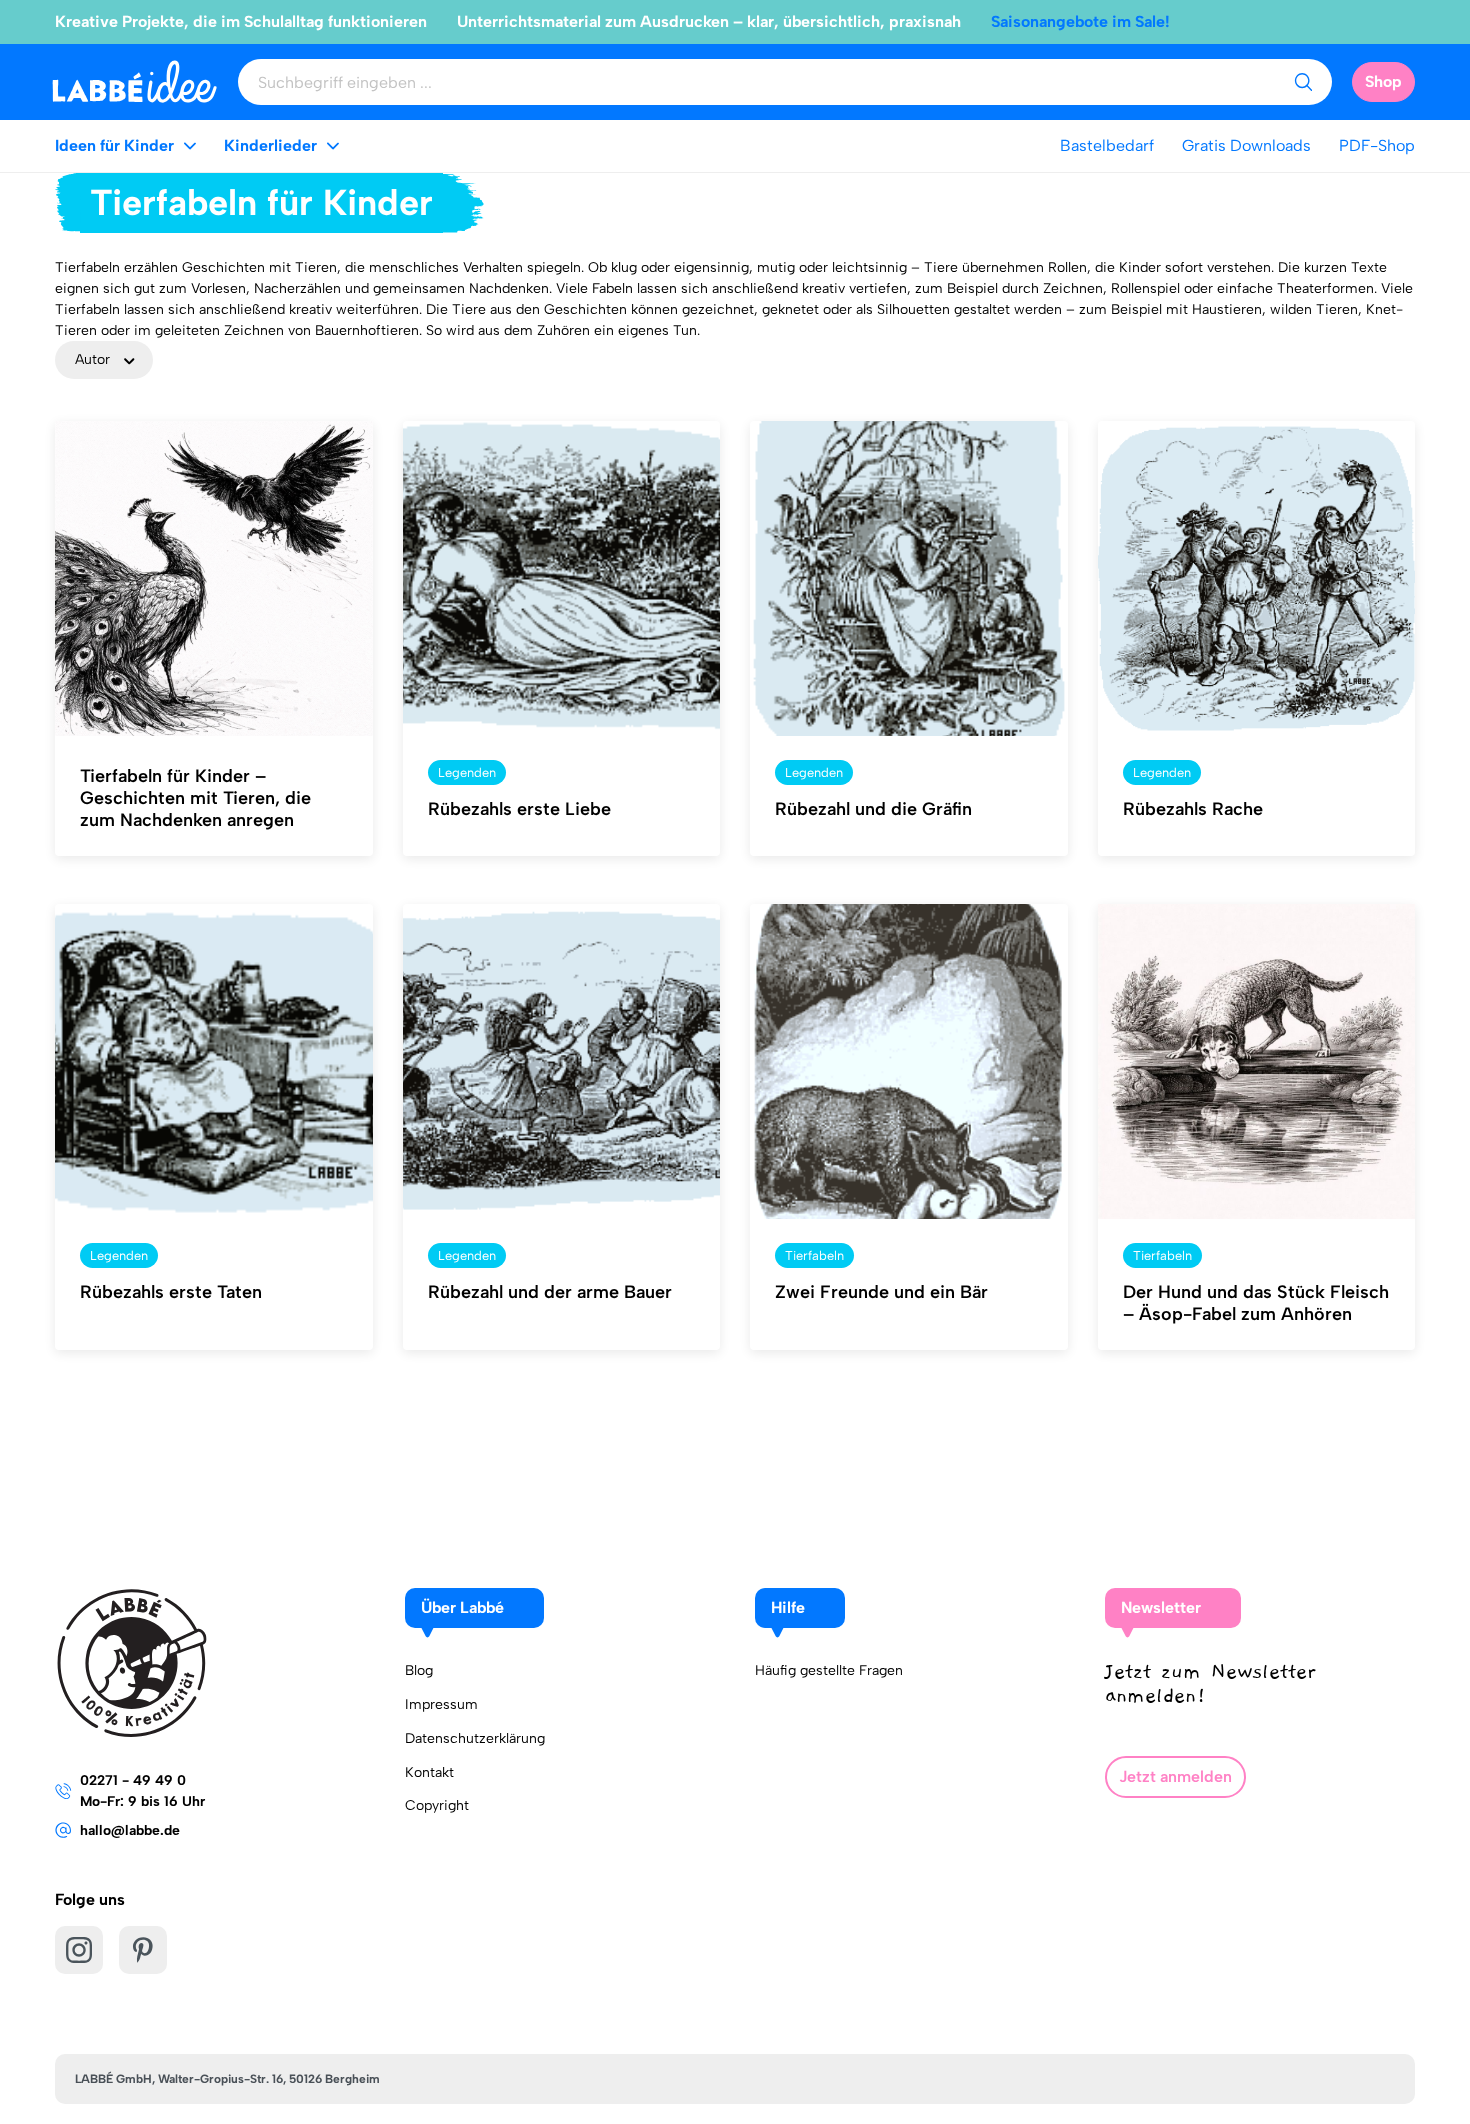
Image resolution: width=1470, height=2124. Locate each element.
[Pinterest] (143, 1950)
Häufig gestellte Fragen (829, 1670)
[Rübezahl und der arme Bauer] (562, 1062)
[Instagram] (79, 1950)
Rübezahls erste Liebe (519, 809)
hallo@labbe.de (130, 1830)
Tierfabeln (814, 1255)
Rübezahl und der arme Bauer (550, 1292)
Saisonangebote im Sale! (1080, 21)
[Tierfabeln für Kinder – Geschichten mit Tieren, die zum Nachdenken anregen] (214, 579)
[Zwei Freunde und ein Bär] (909, 1062)
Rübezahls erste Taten (171, 1292)
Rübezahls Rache (1193, 809)
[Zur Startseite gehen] (134, 81)
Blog (419, 1670)
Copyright (437, 1805)
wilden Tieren (1314, 309)
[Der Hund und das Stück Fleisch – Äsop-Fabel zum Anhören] (1257, 1062)
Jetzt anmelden (1175, 1776)
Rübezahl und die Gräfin (873, 809)
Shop (1383, 81)
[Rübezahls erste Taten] (214, 1062)
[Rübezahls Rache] (1257, 579)
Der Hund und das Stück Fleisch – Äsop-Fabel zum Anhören (1256, 1303)
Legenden (467, 772)
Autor (92, 359)
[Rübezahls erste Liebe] (562, 579)
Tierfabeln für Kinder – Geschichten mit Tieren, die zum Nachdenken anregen (195, 798)
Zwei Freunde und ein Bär (881, 1292)
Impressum (441, 1704)
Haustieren (1227, 309)
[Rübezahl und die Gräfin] (909, 579)
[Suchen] (1303, 82)
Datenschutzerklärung (475, 1738)
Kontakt (429, 1772)
